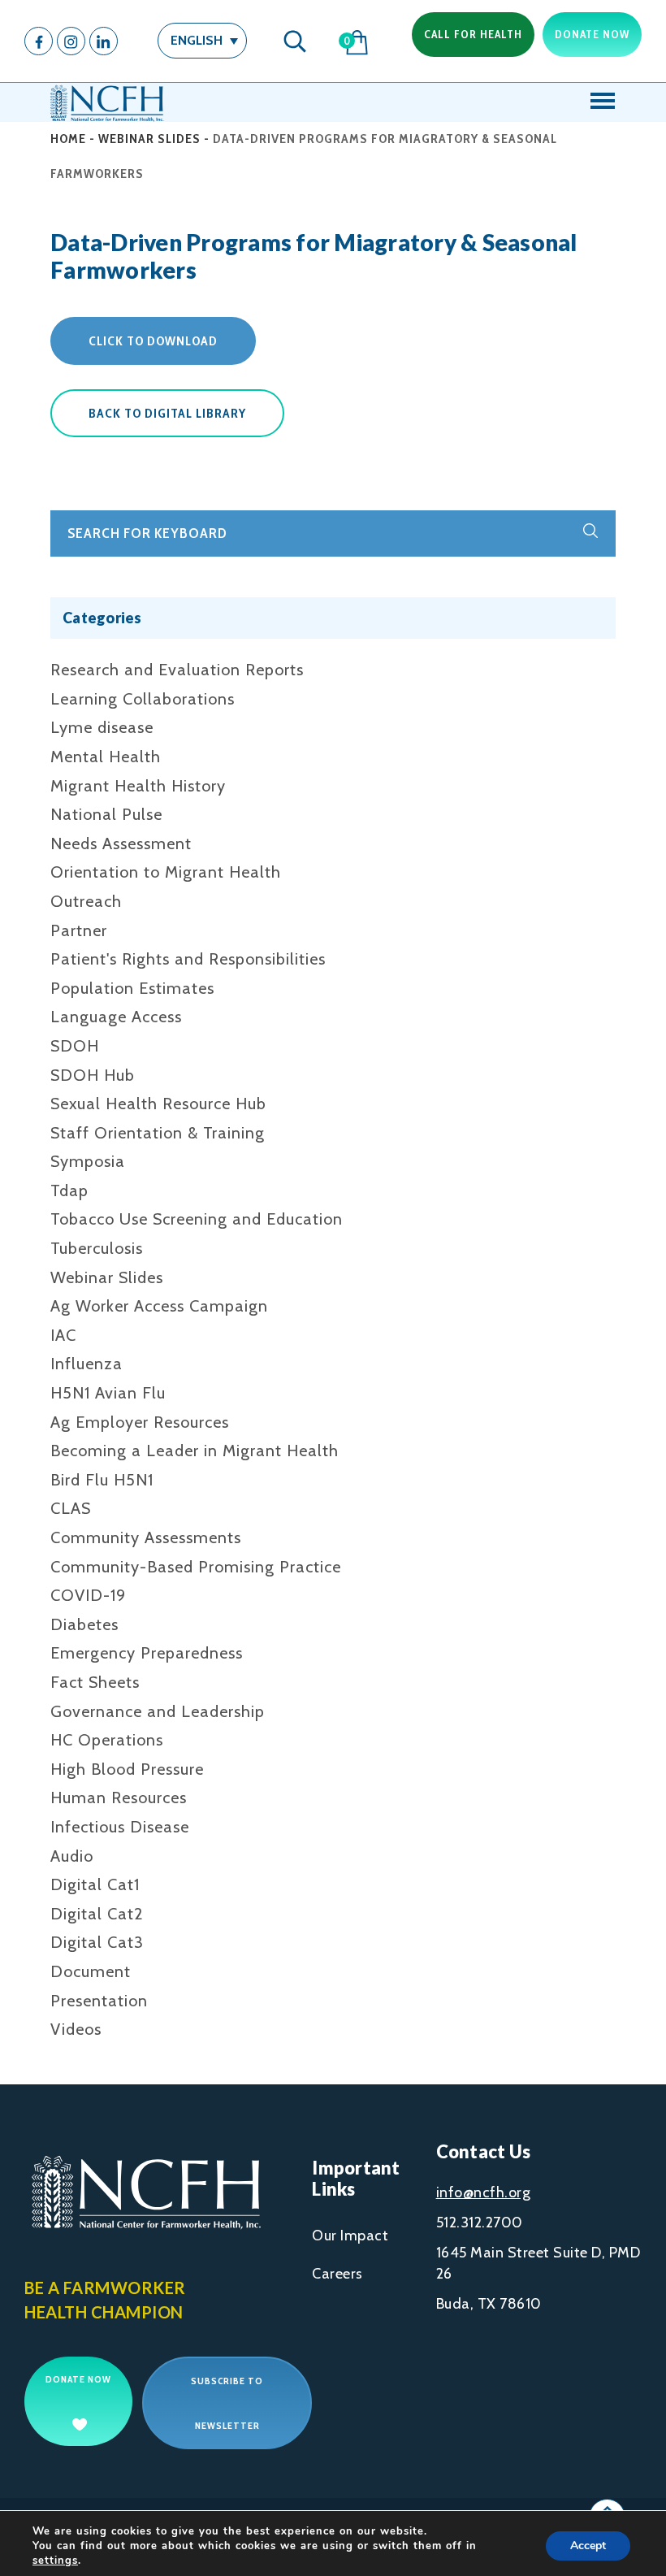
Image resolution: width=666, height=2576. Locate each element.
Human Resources (119, 1798)
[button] (202, 40)
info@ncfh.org (484, 2192)
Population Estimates (132, 988)
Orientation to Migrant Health (166, 872)
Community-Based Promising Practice (196, 1567)
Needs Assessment (121, 843)
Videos (76, 2029)
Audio (72, 1856)
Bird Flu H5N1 (102, 1480)
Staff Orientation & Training (158, 1133)
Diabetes (84, 1624)
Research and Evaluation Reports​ (177, 670)
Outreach (86, 901)
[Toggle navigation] (603, 102)
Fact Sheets (95, 1682)
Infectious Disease (120, 1827)
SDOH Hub (93, 1075)
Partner (79, 930)
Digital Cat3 (97, 1942)
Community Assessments (146, 1537)
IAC (63, 1335)
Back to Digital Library (167, 413)
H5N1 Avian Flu (108, 1393)
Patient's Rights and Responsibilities (188, 959)
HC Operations (107, 1740)
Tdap (69, 1190)
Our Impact (350, 2236)
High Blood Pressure (127, 1769)
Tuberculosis (97, 1248)
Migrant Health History (138, 786)
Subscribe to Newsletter (227, 2403)
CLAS (71, 1508)
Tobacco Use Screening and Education (197, 1219)
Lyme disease (102, 727)
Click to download (153, 341)
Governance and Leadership (158, 1711)
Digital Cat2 (97, 1914)
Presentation (99, 2001)
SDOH (75, 1046)
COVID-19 (88, 1595)
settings (55, 2561)
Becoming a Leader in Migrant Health (195, 1451)
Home (68, 139)
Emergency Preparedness (147, 1653)
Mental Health (106, 757)
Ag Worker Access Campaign (159, 1306)
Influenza (86, 1364)
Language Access (116, 1017)
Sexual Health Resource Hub (158, 1104)
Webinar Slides (149, 139)
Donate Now (592, 34)
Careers (337, 2274)
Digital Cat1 (95, 1884)
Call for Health (473, 34)
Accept (588, 2546)
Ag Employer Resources (140, 1422)
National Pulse (106, 814)
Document (91, 1971)
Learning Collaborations (143, 699)
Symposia (88, 1161)
